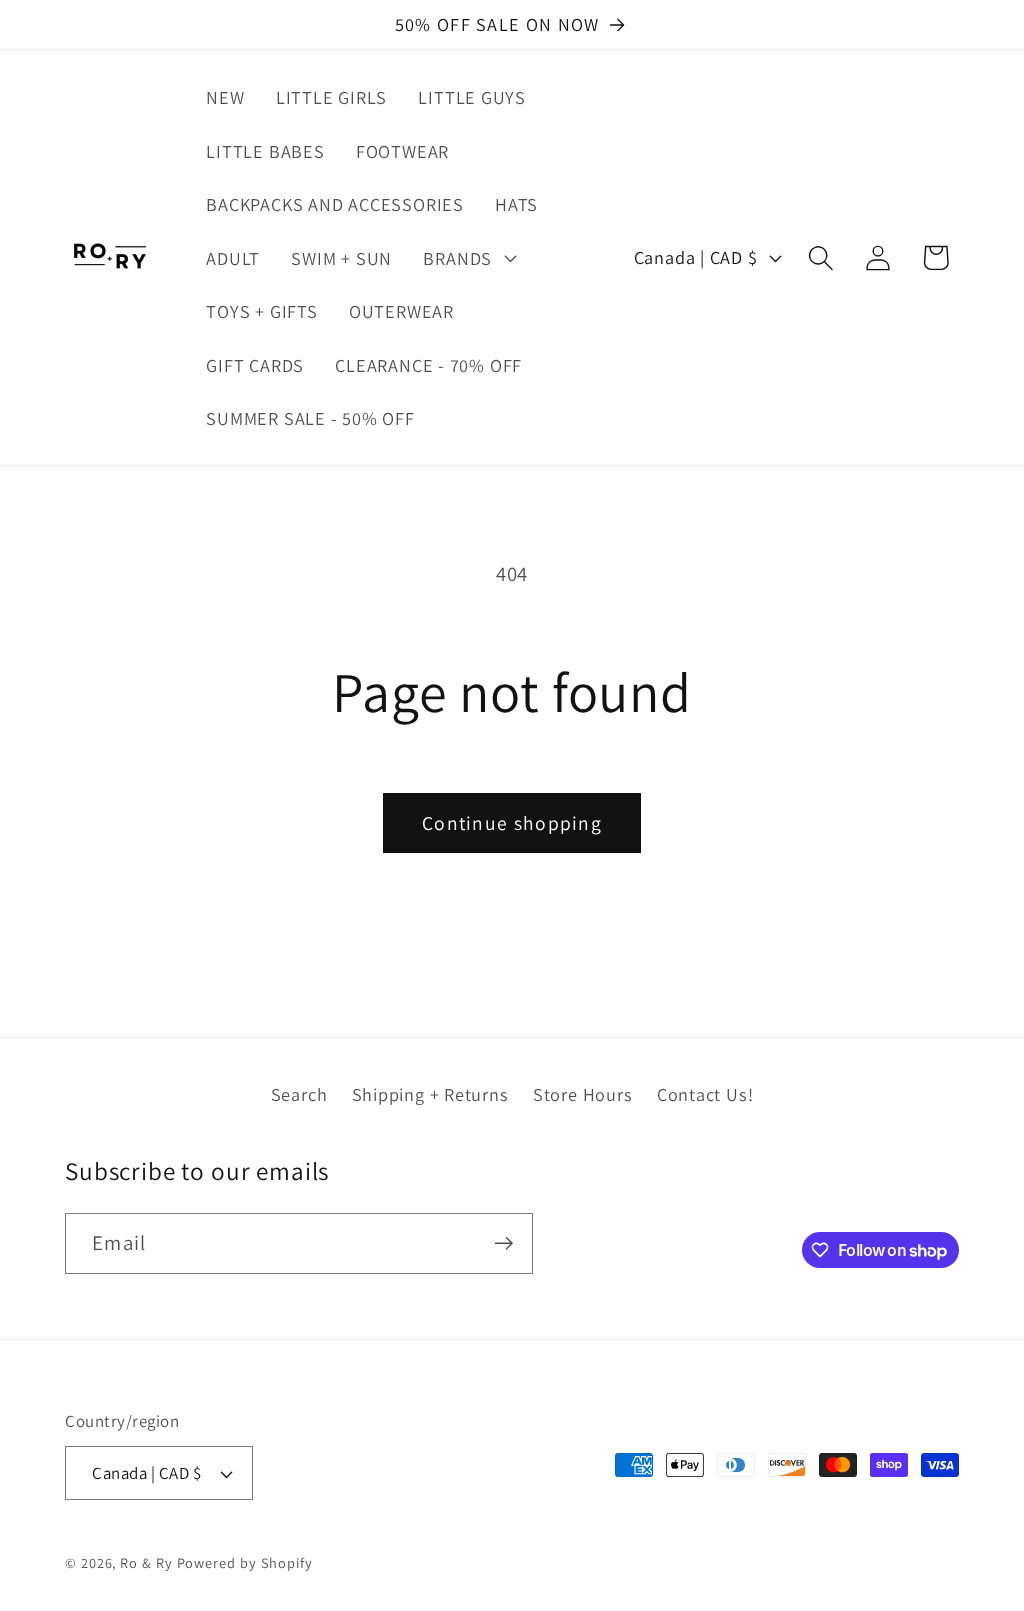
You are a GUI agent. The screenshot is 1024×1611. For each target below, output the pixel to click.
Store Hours (583, 1094)
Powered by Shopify (245, 1562)
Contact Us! (705, 1094)
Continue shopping (512, 823)
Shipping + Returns (430, 1094)
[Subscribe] (503, 1243)
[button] (467, 258)
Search (299, 1094)
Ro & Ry (146, 1562)
